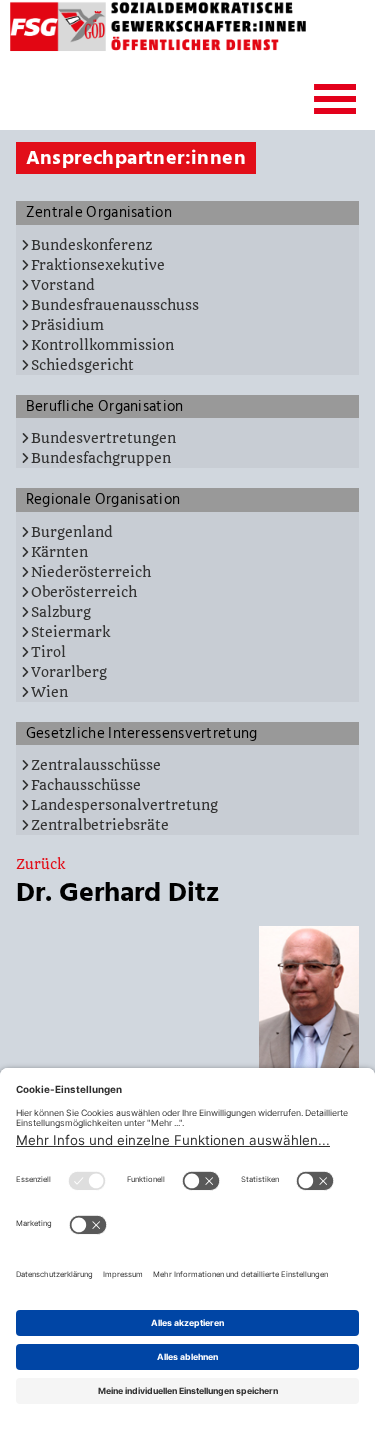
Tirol (48, 652)
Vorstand (63, 285)
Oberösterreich (84, 592)
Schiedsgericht (82, 365)
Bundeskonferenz (91, 245)
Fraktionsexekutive (98, 265)
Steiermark (70, 632)
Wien (49, 692)
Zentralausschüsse (96, 765)
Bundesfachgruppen (101, 458)
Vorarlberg (69, 672)
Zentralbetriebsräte (100, 825)
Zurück (40, 864)
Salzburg (61, 612)
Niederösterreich (91, 572)
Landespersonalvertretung (124, 805)
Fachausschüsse (86, 785)
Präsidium (67, 325)
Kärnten (59, 552)
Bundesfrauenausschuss (115, 305)
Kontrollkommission (102, 345)
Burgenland (72, 532)
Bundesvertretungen (103, 438)
